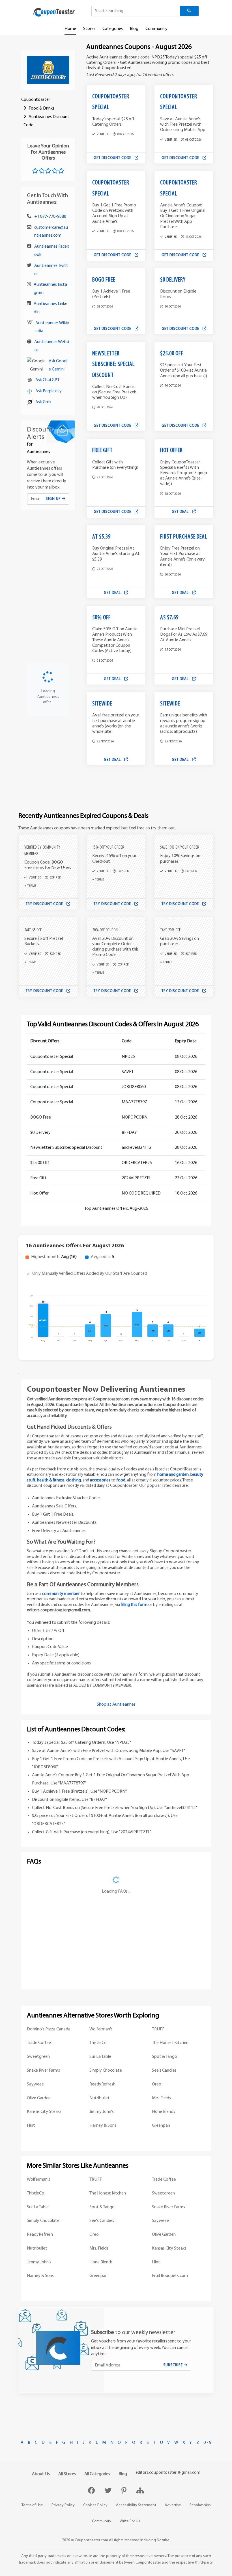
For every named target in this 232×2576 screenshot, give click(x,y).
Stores (89, 29)
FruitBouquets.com (170, 2276)
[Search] (189, 11)
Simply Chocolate (106, 2071)
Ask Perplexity (49, 391)
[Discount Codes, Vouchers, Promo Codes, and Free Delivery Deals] (54, 12)
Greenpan (161, 2126)
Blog (134, 29)
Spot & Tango (165, 2057)
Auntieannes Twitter (51, 270)
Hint (31, 2126)
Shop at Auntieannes (116, 1705)
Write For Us (130, 2521)
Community (156, 29)
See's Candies (164, 2071)
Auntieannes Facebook (52, 251)
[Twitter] (109, 2491)
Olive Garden (39, 2098)
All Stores (67, 2474)
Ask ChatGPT (47, 380)
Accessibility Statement (136, 2505)
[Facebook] (92, 2491)
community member (61, 1594)
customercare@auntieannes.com (51, 232)
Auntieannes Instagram (50, 289)
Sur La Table (100, 2057)
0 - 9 (207, 2443)
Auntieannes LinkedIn (51, 308)
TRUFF (158, 2029)
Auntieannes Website (52, 346)
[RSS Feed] (140, 2491)
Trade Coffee (39, 2043)
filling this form (134, 1605)
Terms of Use (32, 2505)
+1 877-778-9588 (50, 217)
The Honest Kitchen (170, 2043)
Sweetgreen (38, 2057)
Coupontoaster (36, 100)
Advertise (173, 2505)
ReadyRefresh (102, 2084)
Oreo (157, 2084)
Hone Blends (164, 2112)
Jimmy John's (102, 2112)
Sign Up (54, 499)
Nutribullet (100, 2098)
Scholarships (200, 2505)
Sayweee (35, 2084)
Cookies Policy (95, 2505)
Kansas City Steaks (44, 2112)
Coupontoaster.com (91, 2540)
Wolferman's (101, 2029)
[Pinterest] (125, 2491)
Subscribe (174, 2365)
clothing (74, 1480)
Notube (163, 2540)
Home (70, 29)
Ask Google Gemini (58, 365)
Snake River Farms (43, 2071)
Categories (113, 29)
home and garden (173, 1475)
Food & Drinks (41, 108)
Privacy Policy (63, 2505)
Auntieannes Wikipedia (52, 327)
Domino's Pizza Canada (49, 2029)
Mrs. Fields (161, 2098)
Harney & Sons (103, 2126)
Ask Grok (43, 402)
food (121, 1480)
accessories (100, 1480)
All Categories (97, 2474)
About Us (41, 2474)
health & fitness (51, 1480)
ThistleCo (98, 2043)
